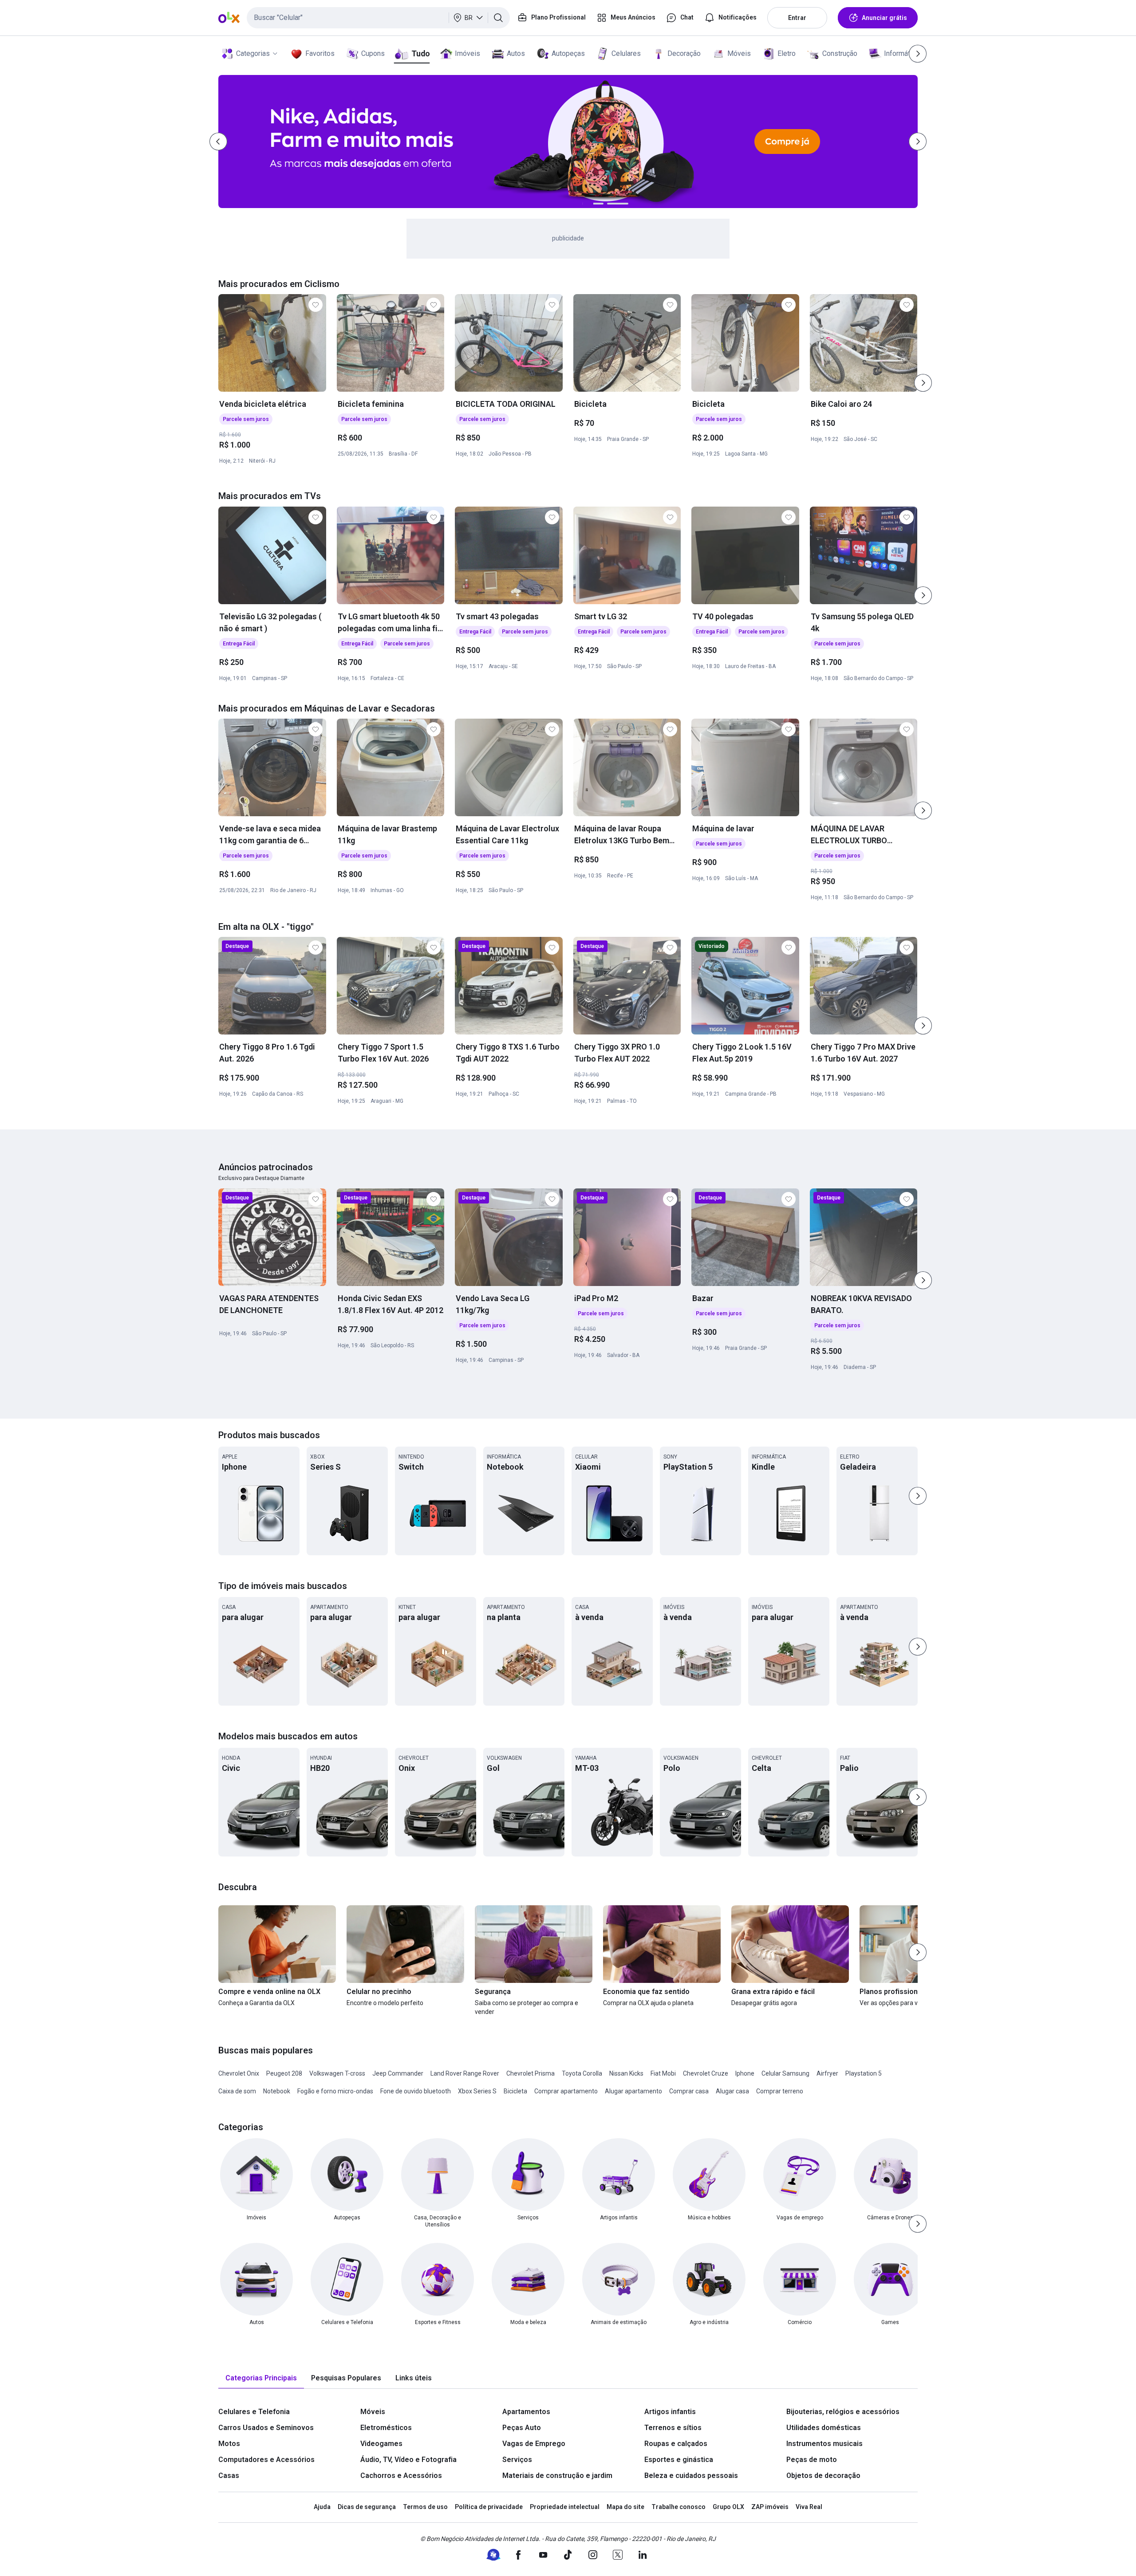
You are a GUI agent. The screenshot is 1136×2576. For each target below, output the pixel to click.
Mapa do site (625, 2507)
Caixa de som (237, 2091)
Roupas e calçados (676, 2444)
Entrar (797, 18)
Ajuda (322, 2507)
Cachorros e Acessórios (401, 2476)
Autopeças (568, 53)
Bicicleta (515, 2091)
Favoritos (320, 53)
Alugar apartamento (633, 2091)
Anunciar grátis (884, 18)
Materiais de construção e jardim (557, 2476)
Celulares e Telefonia (254, 2412)
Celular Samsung (785, 2073)
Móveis (739, 53)
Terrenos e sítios (673, 2428)
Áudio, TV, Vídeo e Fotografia (408, 2460)
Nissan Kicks (626, 2073)
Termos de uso (425, 2507)
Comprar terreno (780, 2091)
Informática (901, 53)
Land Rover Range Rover (465, 2073)
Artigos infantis (670, 2412)
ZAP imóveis (770, 2507)
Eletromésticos (386, 2428)
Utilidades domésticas (824, 2428)
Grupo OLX (728, 2507)
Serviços (517, 2460)
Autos (516, 53)
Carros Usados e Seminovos (266, 2428)
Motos (229, 2444)
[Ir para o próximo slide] (923, 383)
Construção (840, 53)
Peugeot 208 (284, 2073)
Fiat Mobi (663, 2073)
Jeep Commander (398, 2073)
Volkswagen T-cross (337, 2073)
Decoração (684, 53)
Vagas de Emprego (534, 2444)
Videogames (381, 2444)
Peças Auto (522, 2428)
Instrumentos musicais (824, 2444)
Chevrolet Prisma (531, 2073)
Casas (229, 2476)
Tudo (420, 53)
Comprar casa (689, 2091)
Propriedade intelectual (565, 2507)
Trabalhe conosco (678, 2507)
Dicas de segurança (367, 2507)
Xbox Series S (477, 2091)
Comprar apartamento (566, 2091)
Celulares (626, 53)
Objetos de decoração (823, 2476)
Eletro (787, 53)
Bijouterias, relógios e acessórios (843, 2412)
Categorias (253, 53)
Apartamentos (526, 2412)
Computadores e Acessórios (266, 2460)
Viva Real (809, 2507)
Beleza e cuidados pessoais (691, 2476)
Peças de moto (812, 2460)
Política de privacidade (489, 2507)
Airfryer (827, 2073)
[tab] (261, 2378)
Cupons (373, 53)
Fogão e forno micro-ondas (335, 2091)
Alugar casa (732, 2091)
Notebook (277, 2091)
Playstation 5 (864, 2073)
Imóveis (467, 53)
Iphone (745, 2073)
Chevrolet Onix (239, 2073)
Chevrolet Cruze (706, 2073)
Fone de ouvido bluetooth (416, 2091)
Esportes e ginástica (679, 2460)
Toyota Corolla (582, 2073)
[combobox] (378, 18)
